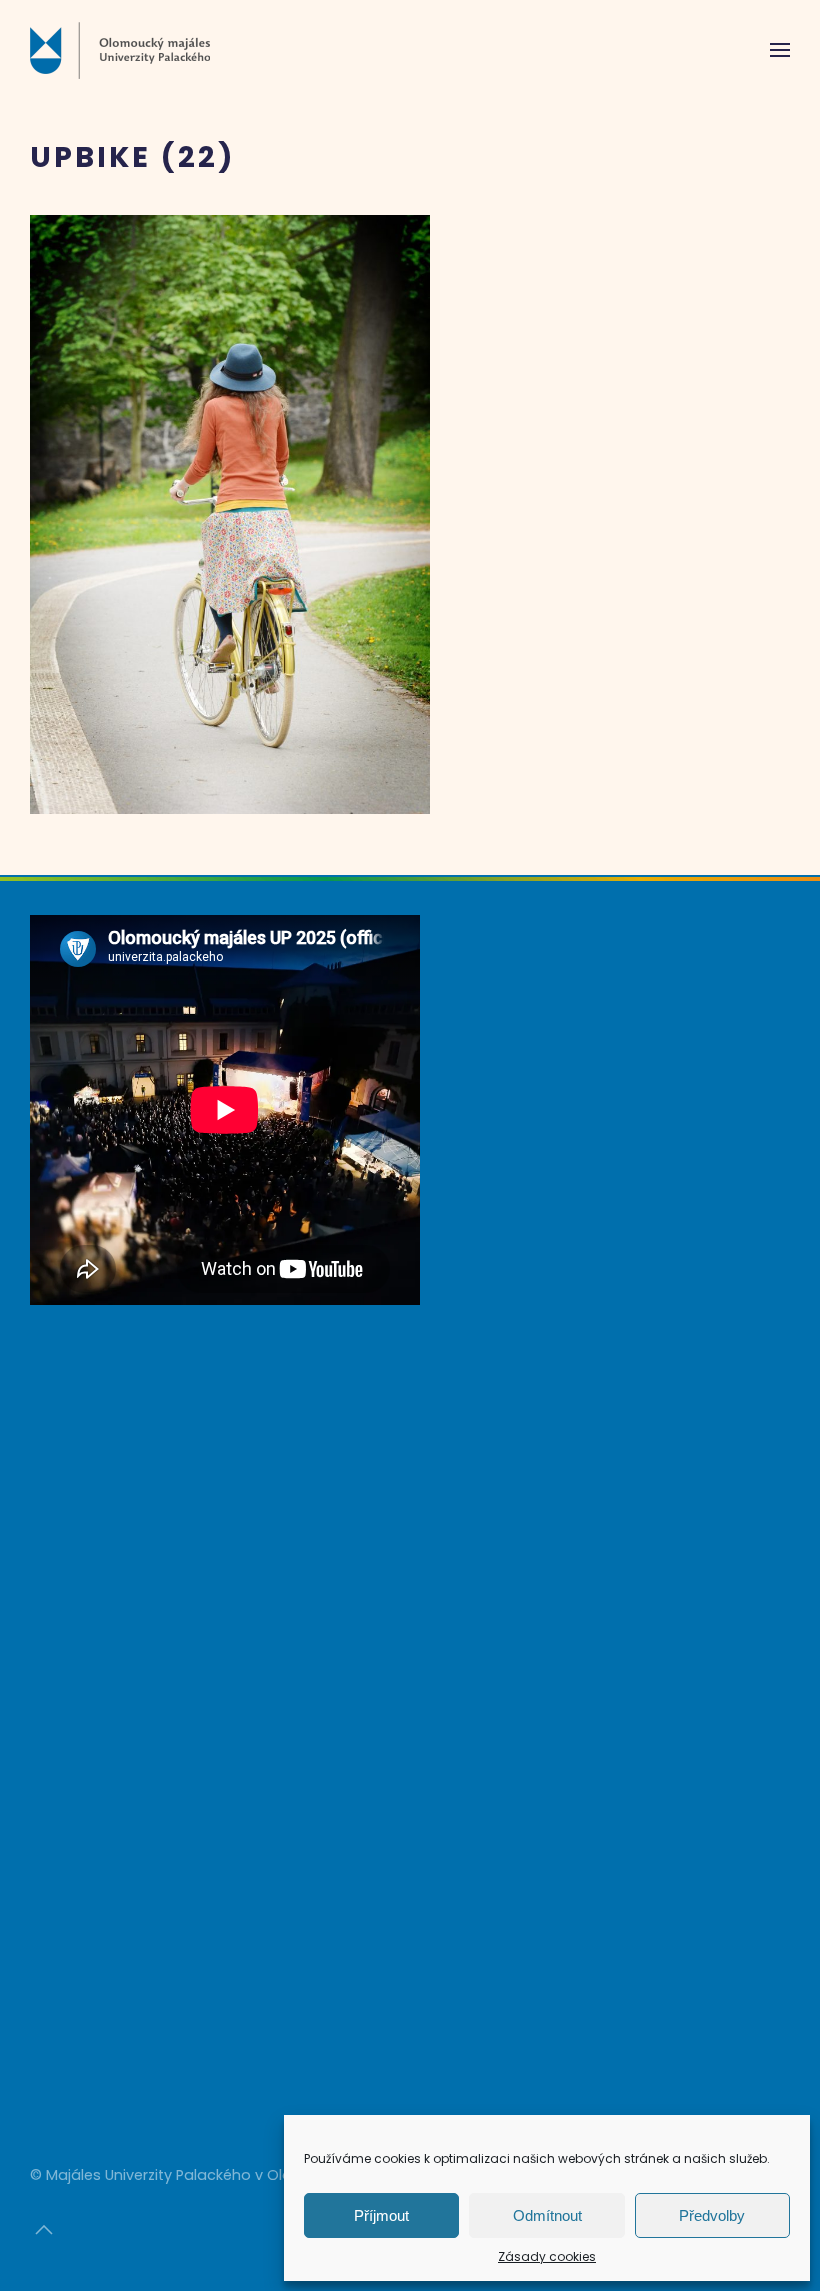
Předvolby (712, 2215)
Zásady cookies (547, 2256)
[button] (780, 50)
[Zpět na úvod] (120, 50)
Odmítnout (547, 2215)
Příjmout (381, 2215)
